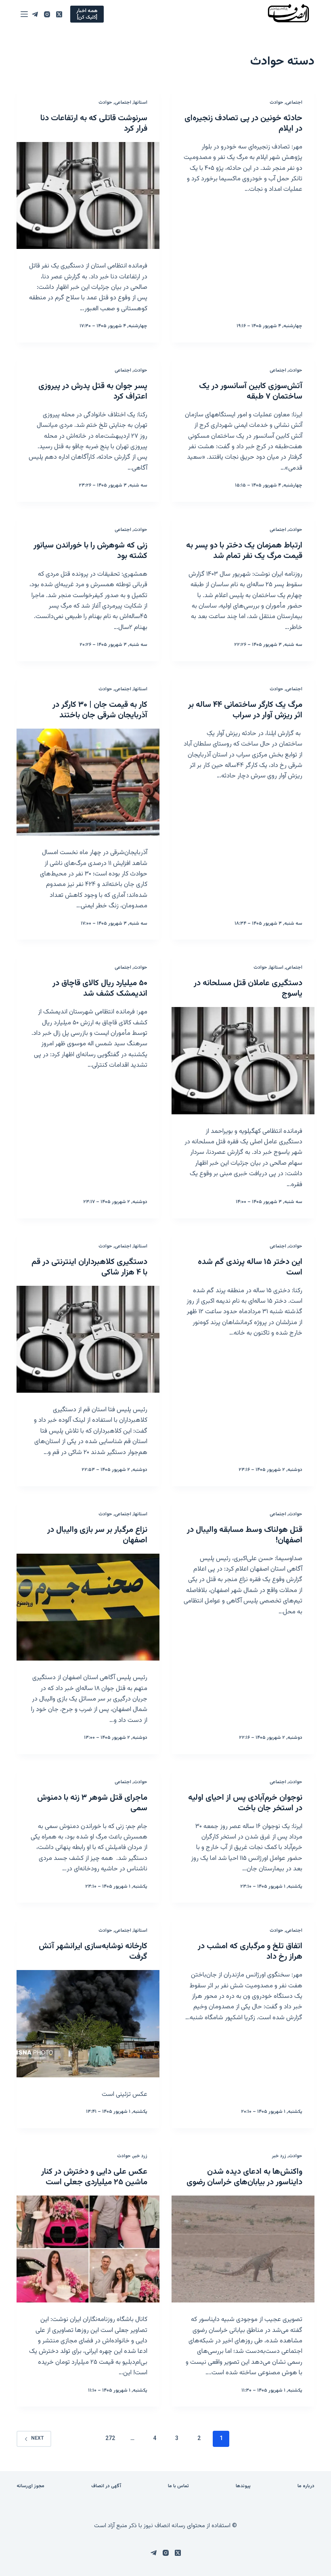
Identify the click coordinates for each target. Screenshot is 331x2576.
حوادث (277, 102)
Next (37, 2438)
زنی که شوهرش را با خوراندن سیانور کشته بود (90, 551)
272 (110, 2439)
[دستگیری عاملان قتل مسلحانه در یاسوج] (243, 1061)
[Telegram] (35, 14)
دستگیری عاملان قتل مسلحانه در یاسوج (248, 988)
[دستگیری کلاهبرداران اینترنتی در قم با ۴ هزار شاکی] (88, 1339)
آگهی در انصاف (106, 2486)
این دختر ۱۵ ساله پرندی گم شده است (250, 1267)
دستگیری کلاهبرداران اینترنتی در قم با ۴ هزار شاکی (89, 1267)
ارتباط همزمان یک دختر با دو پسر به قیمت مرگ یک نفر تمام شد (244, 551)
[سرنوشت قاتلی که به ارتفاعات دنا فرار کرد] (88, 196)
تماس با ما (178, 2486)
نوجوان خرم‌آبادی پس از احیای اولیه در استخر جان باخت (245, 1803)
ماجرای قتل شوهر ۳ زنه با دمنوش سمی (92, 1803)
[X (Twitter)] (59, 14)
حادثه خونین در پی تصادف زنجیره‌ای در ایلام (243, 123)
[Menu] (24, 14)
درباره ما (306, 2486)
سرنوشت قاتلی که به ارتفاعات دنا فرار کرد (94, 123)
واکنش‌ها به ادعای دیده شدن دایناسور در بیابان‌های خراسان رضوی (244, 2177)
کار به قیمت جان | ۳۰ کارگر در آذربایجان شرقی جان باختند (100, 710)
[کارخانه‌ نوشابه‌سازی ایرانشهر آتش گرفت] (88, 2024)
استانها (140, 102)
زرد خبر (279, 2156)
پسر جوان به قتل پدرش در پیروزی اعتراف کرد (93, 391)
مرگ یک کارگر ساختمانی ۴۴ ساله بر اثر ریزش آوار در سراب (245, 710)
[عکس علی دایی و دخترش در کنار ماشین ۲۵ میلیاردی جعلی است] (88, 2249)
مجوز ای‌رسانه (30, 2486)
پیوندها (243, 2486)
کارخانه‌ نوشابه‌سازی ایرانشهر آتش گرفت (93, 1951)
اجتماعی (294, 102)
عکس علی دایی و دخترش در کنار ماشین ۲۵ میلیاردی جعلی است (94, 2177)
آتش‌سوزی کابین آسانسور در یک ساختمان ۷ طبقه (251, 391)
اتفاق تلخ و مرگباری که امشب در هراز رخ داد (250, 1951)
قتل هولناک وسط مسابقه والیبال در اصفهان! (245, 1535)
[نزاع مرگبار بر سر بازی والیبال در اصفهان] (88, 1607)
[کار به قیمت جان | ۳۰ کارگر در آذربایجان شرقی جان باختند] (88, 782)
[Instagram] (47, 14)
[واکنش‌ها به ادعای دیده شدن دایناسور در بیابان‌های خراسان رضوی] (243, 2249)
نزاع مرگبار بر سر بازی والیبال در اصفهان (97, 1535)
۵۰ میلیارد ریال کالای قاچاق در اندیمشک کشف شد (100, 988)
